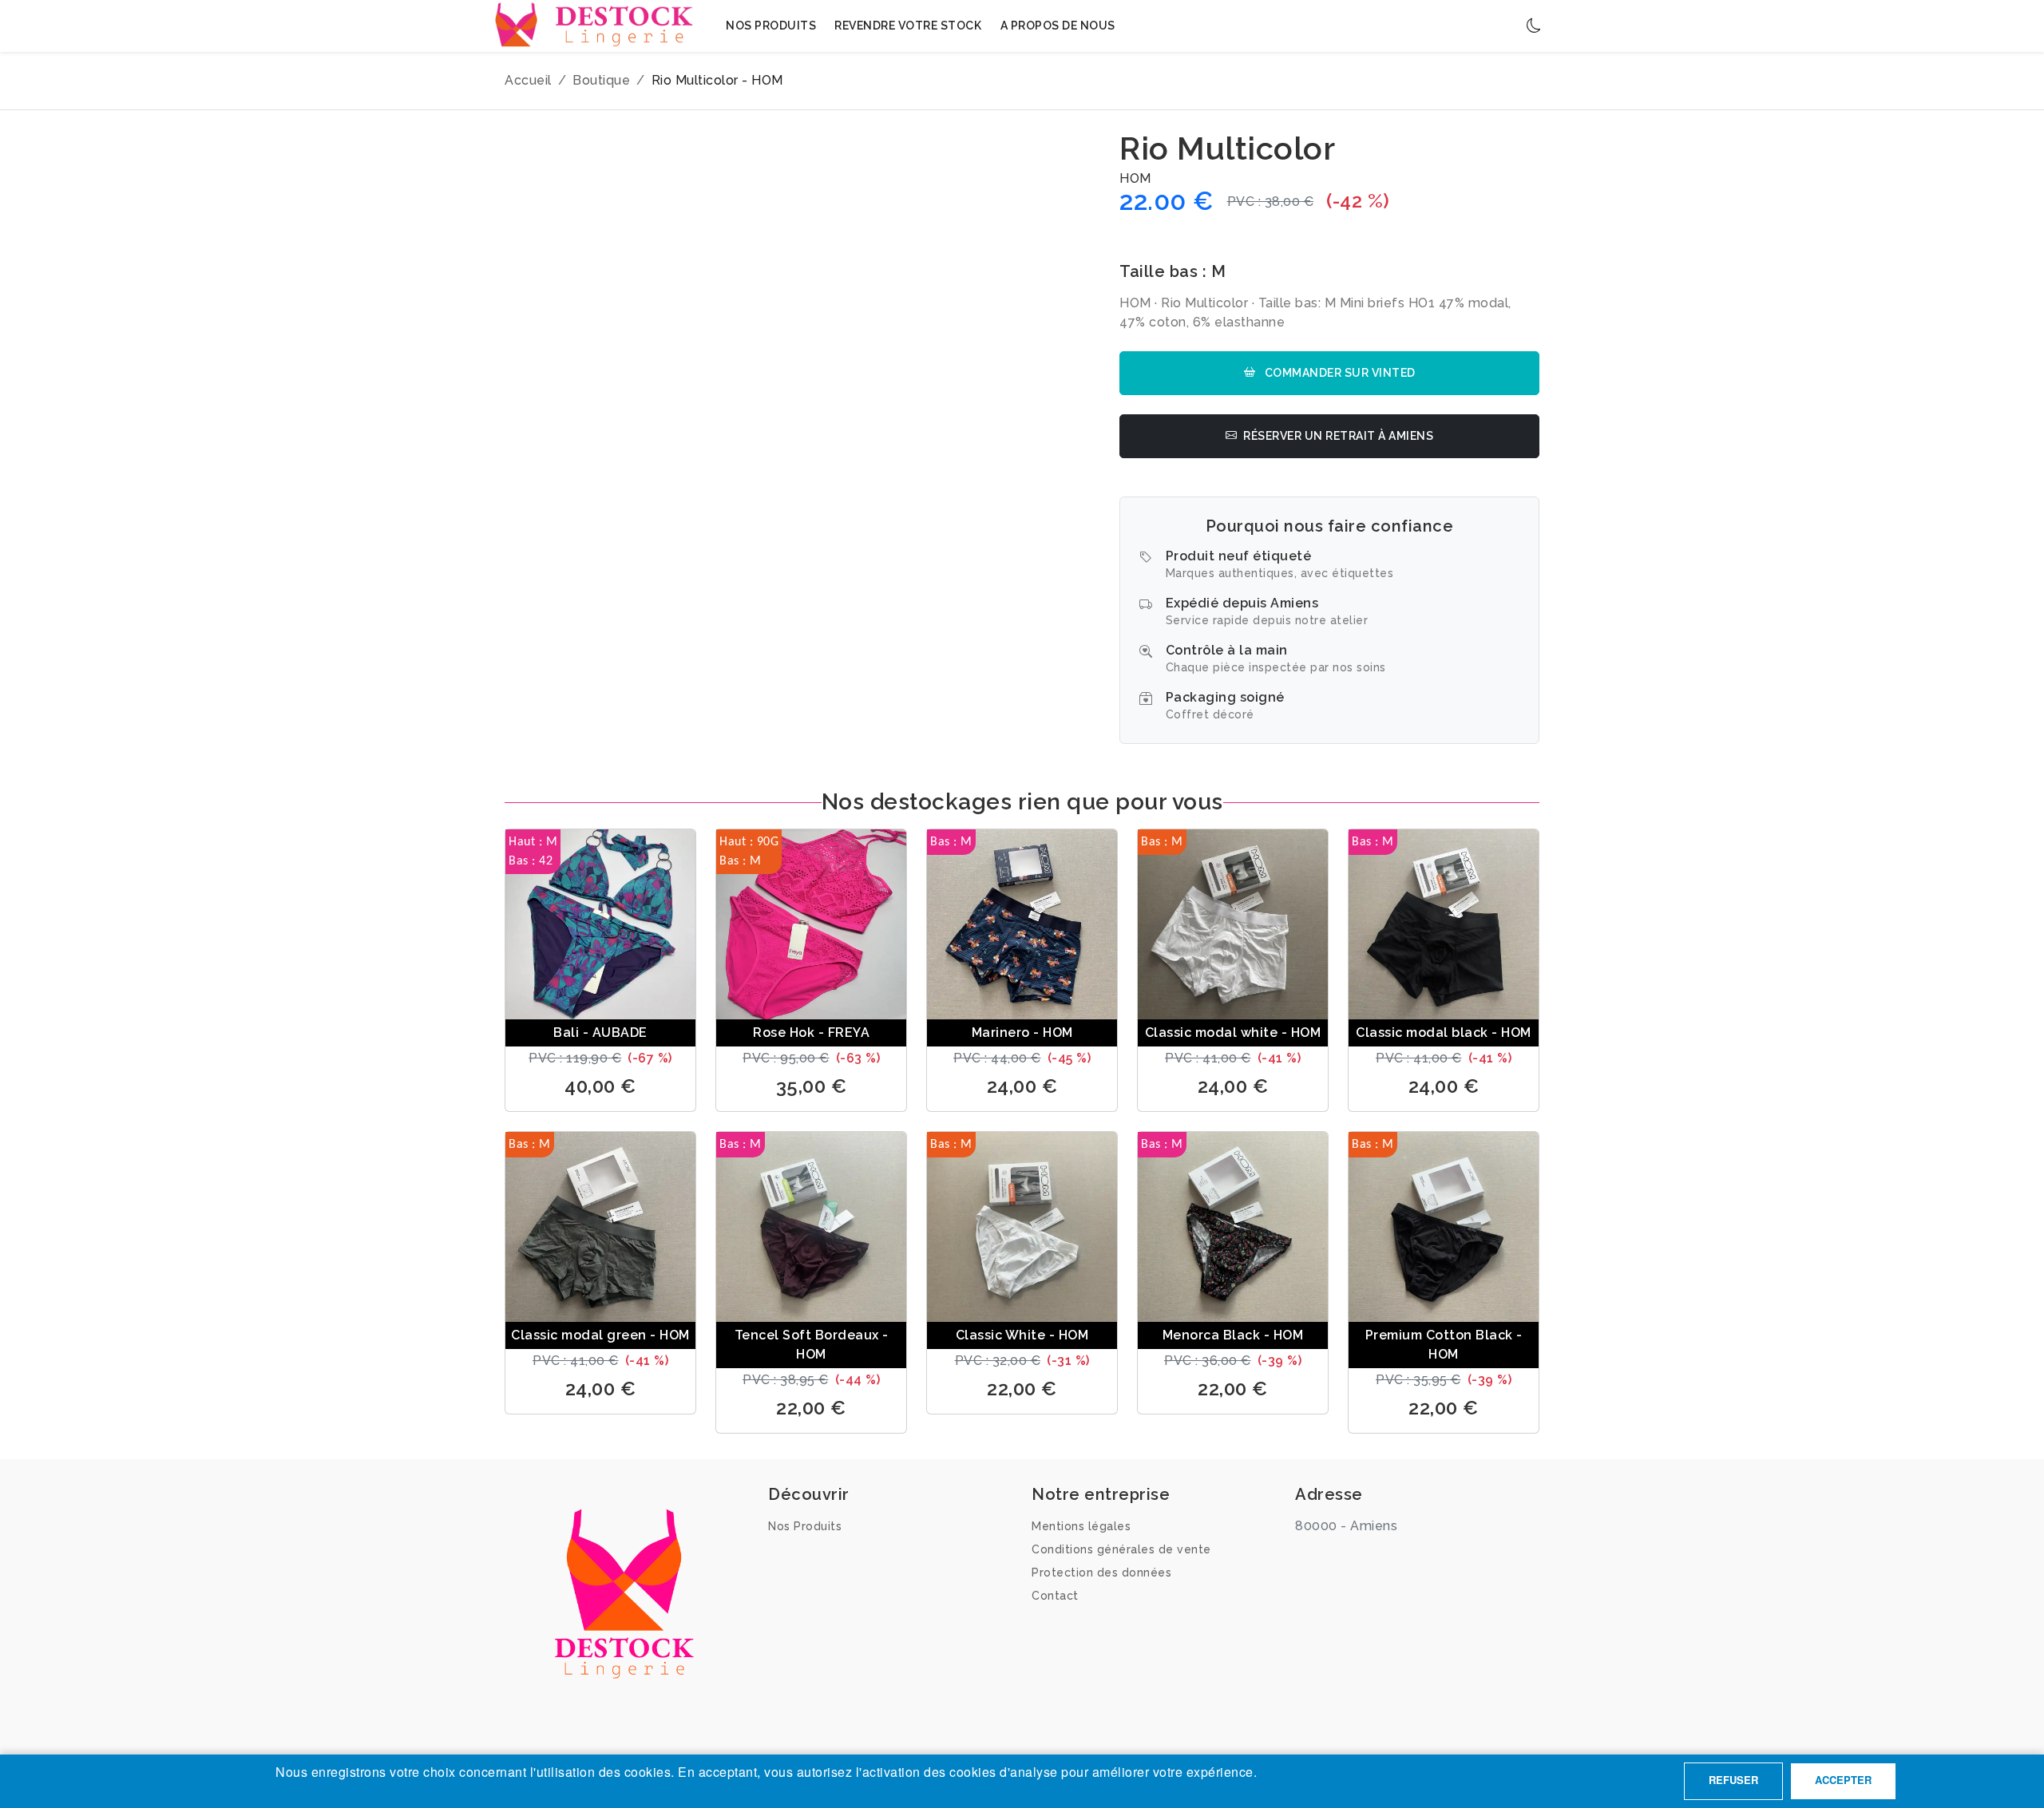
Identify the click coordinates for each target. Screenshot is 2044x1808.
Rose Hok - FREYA (811, 1033)
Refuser (1733, 1780)
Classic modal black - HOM (1444, 1033)
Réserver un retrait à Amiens (1338, 436)
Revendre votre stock (908, 26)
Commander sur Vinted (1339, 373)
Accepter (1843, 1780)
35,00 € (812, 1086)
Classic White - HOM (1022, 1335)
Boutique (601, 80)
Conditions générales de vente (1121, 1549)
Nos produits (771, 26)
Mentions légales (1081, 1526)
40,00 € (600, 1086)
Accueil (528, 80)
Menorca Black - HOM (1233, 1335)
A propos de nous (1058, 26)
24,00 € (1022, 1086)
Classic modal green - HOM (600, 1335)
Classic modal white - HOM (1233, 1033)
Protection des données (1101, 1573)
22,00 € (811, 1408)
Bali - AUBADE (600, 1033)
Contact (1055, 1596)
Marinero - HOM (1022, 1033)
